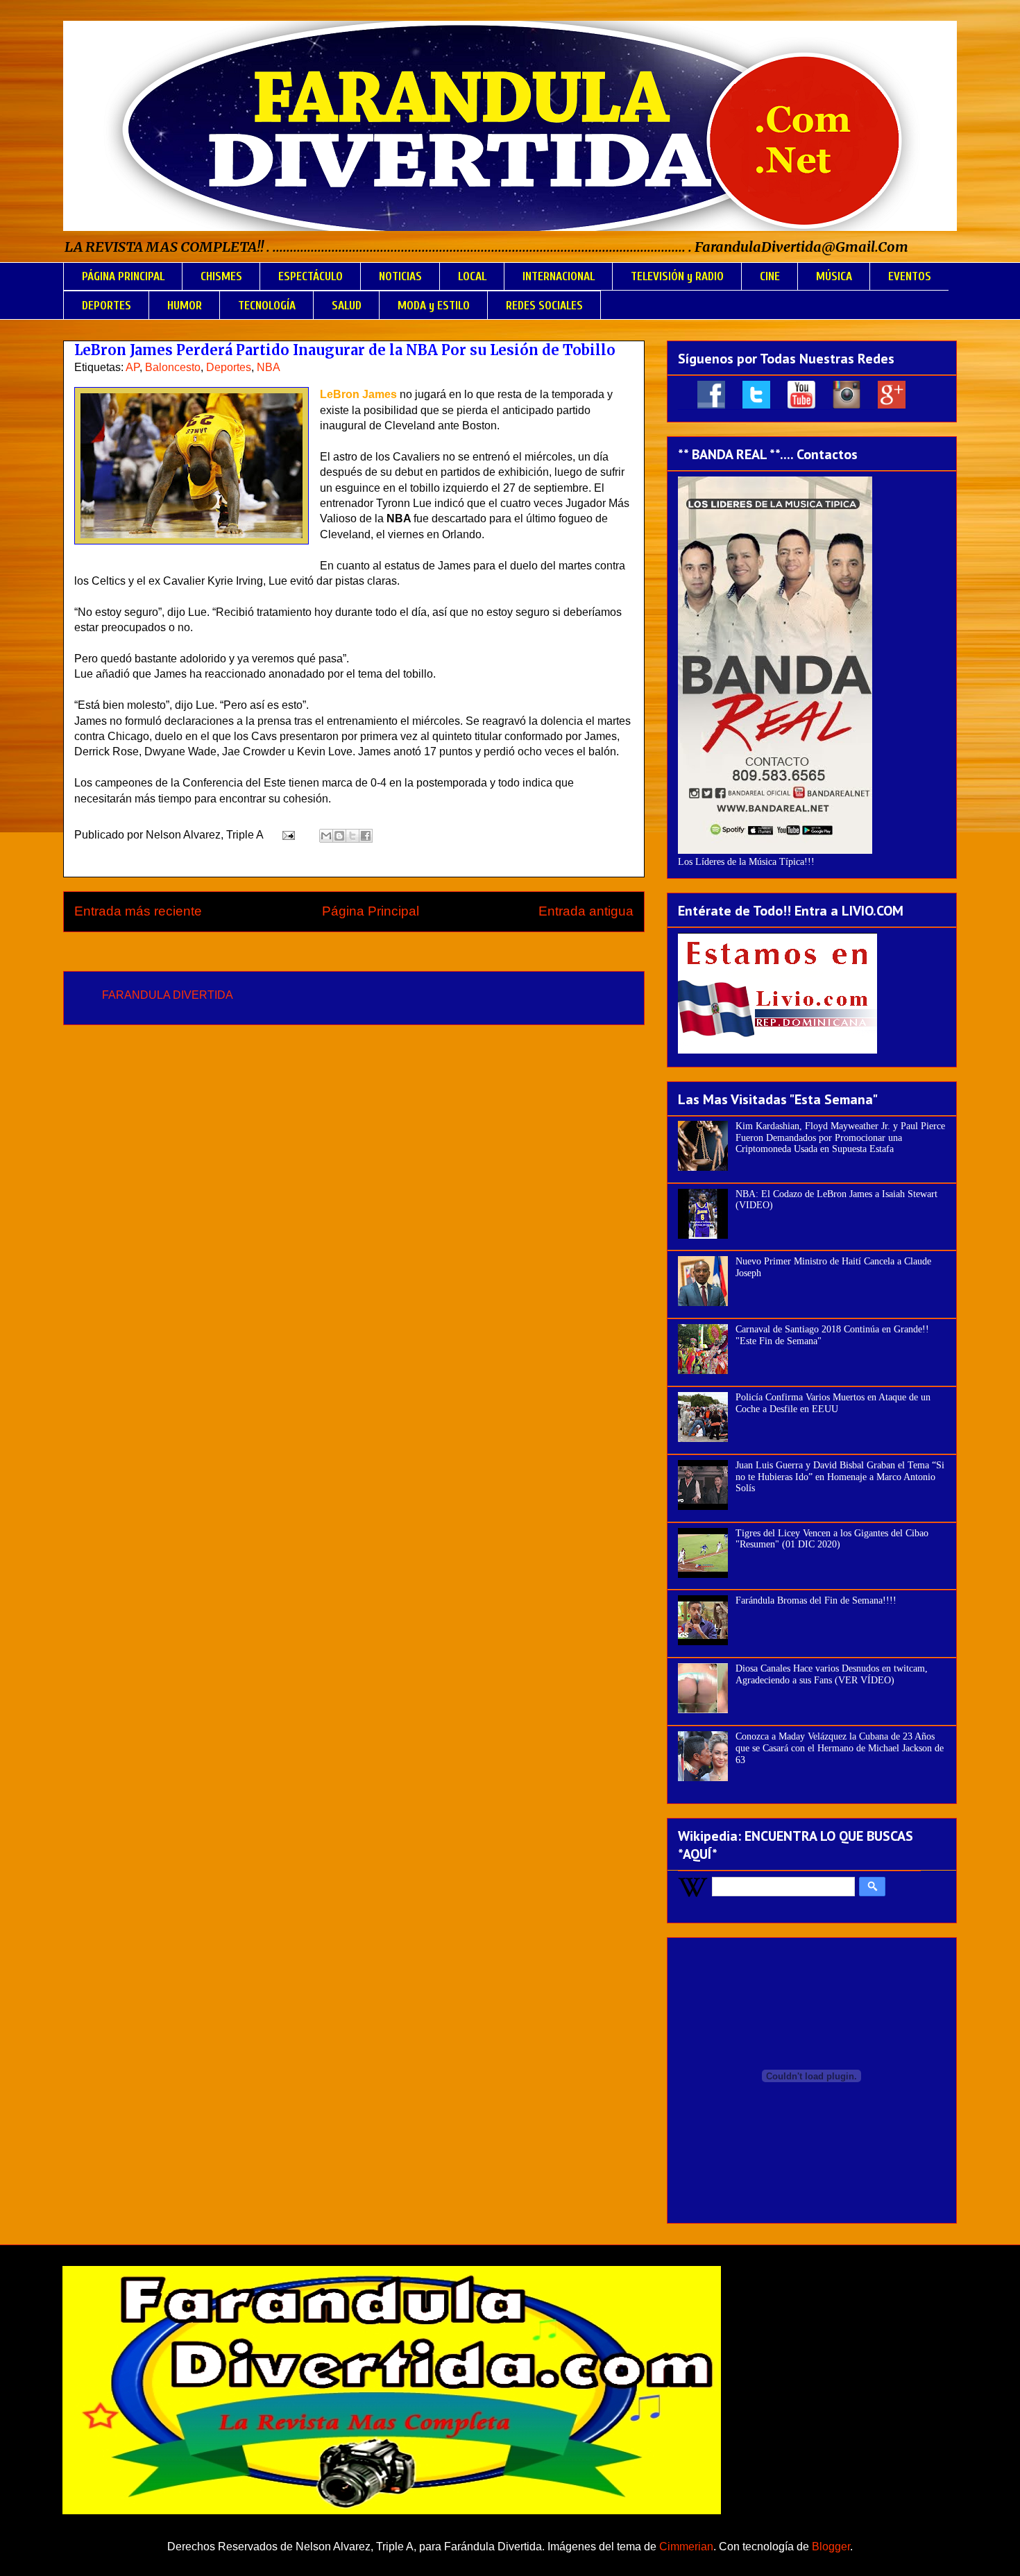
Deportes (229, 367)
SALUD (347, 306)
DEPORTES (107, 306)
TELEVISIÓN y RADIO (677, 276)
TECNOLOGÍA (267, 306)
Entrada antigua (586, 911)
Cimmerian (686, 2547)
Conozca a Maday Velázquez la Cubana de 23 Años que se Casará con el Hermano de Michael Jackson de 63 (840, 1748)
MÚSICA (834, 276)
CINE (770, 276)
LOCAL (472, 276)
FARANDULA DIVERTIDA (168, 995)
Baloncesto (173, 367)
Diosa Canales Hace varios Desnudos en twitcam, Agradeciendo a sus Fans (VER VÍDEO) (832, 1674)
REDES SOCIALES (544, 306)
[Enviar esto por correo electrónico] (326, 836)
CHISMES (221, 276)
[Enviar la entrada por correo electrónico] (287, 835)
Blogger (831, 2547)
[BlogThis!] (339, 836)
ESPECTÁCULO (311, 276)
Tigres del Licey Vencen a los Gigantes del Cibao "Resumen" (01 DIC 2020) (832, 1539)
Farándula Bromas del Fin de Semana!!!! (816, 1600)
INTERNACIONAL (559, 276)
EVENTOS (910, 276)
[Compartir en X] (352, 836)
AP (133, 367)
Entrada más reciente (138, 911)
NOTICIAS (400, 276)
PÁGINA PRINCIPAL (123, 276)
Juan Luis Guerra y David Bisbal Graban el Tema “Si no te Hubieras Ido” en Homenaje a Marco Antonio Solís (840, 1477)
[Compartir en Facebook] (366, 836)
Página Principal (371, 911)
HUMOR (185, 306)
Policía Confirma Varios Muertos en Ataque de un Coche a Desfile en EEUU (833, 1403)
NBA (269, 367)
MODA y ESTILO (434, 306)
